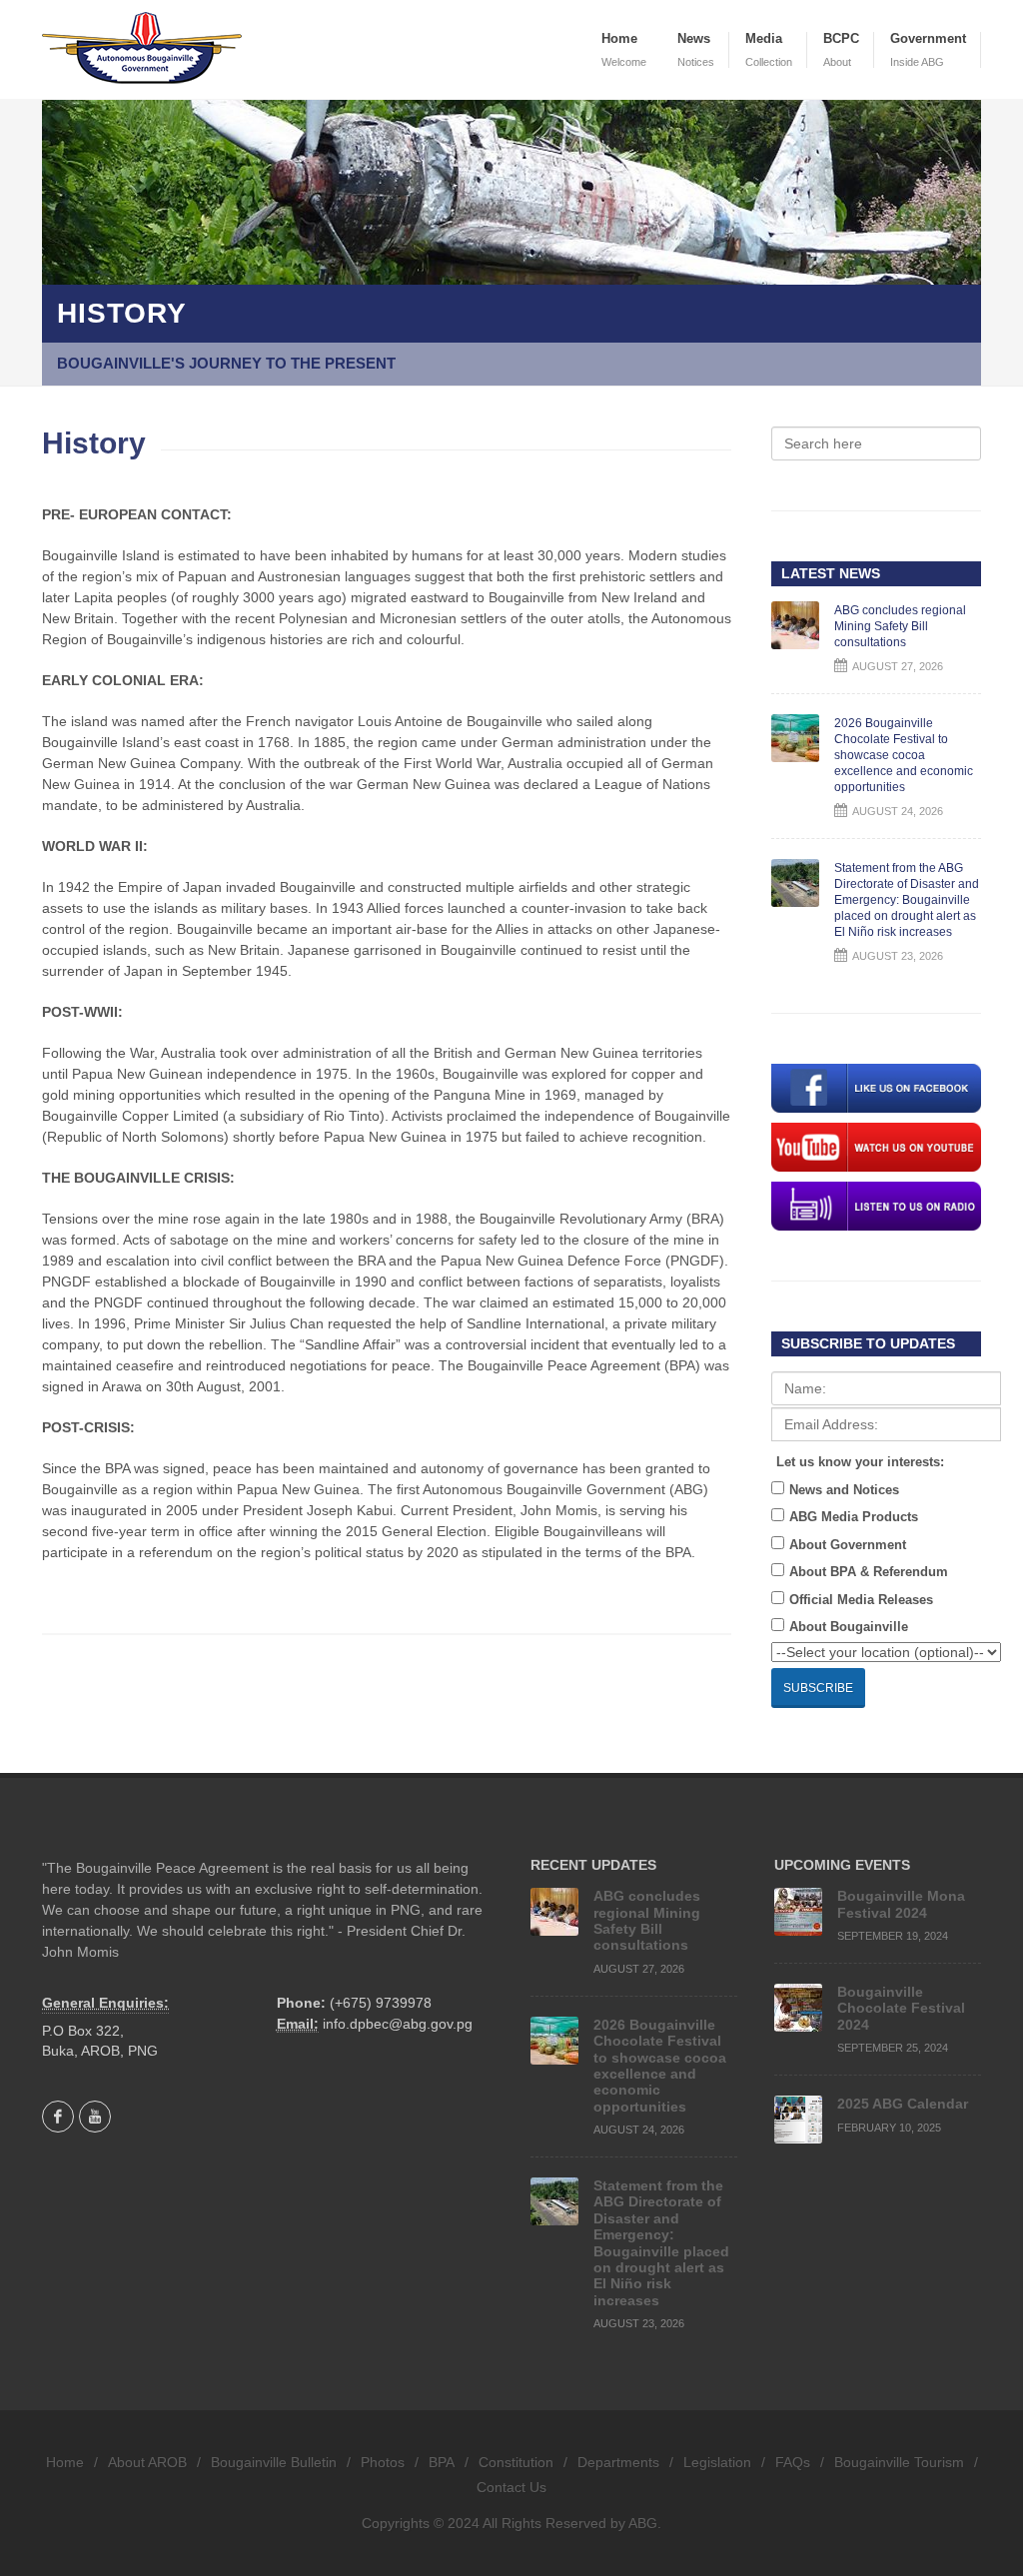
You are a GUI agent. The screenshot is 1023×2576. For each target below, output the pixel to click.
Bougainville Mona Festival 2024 (901, 1904)
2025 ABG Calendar (903, 2104)
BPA (442, 2462)
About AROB (147, 2462)
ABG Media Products (854, 1517)
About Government (848, 1545)
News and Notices (844, 1490)
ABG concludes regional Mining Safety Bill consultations (900, 626)
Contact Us (511, 2487)
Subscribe (818, 1688)
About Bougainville (849, 1627)
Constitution (516, 2462)
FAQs (793, 2462)
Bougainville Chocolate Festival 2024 (901, 2008)
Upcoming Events (842, 1865)
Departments (618, 2462)
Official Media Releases (861, 1600)
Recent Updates (593, 1865)
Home (65, 2462)
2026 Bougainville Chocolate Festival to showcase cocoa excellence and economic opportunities (904, 755)
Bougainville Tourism (899, 2462)
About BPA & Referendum (869, 1572)
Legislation (717, 2462)
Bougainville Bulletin (274, 2462)
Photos (383, 2462)
